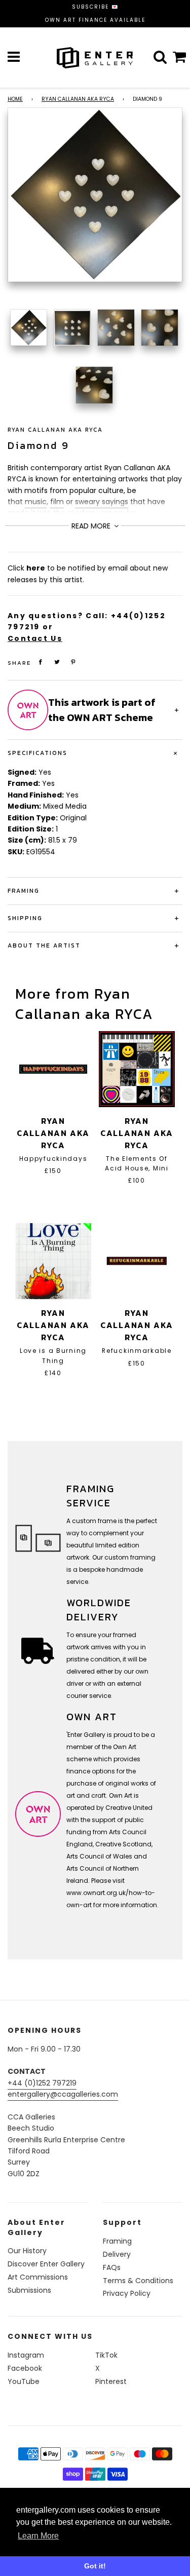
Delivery (117, 2254)
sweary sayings (102, 502)
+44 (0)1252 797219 (42, 2083)
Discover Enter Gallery (46, 2264)
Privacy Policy (127, 2293)
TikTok (106, 2355)
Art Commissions (38, 2277)
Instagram (26, 2355)
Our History (27, 2251)
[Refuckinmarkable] (137, 1261)
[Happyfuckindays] (53, 1069)
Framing (117, 2241)
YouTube (24, 2381)
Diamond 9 (39, 445)
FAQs (112, 2267)
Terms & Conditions (138, 2281)
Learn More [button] (38, 2536)
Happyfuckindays (53, 1159)
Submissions (29, 2290)
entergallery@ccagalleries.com (63, 2094)
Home (15, 99)
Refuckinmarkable (137, 1351)
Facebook (25, 2368)
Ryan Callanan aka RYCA (78, 99)
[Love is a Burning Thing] (53, 1261)
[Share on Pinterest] (73, 662)
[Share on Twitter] (57, 662)
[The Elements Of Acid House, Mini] (137, 1069)
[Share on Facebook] (41, 662)
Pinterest (111, 2381)
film (57, 502)
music (36, 502)
